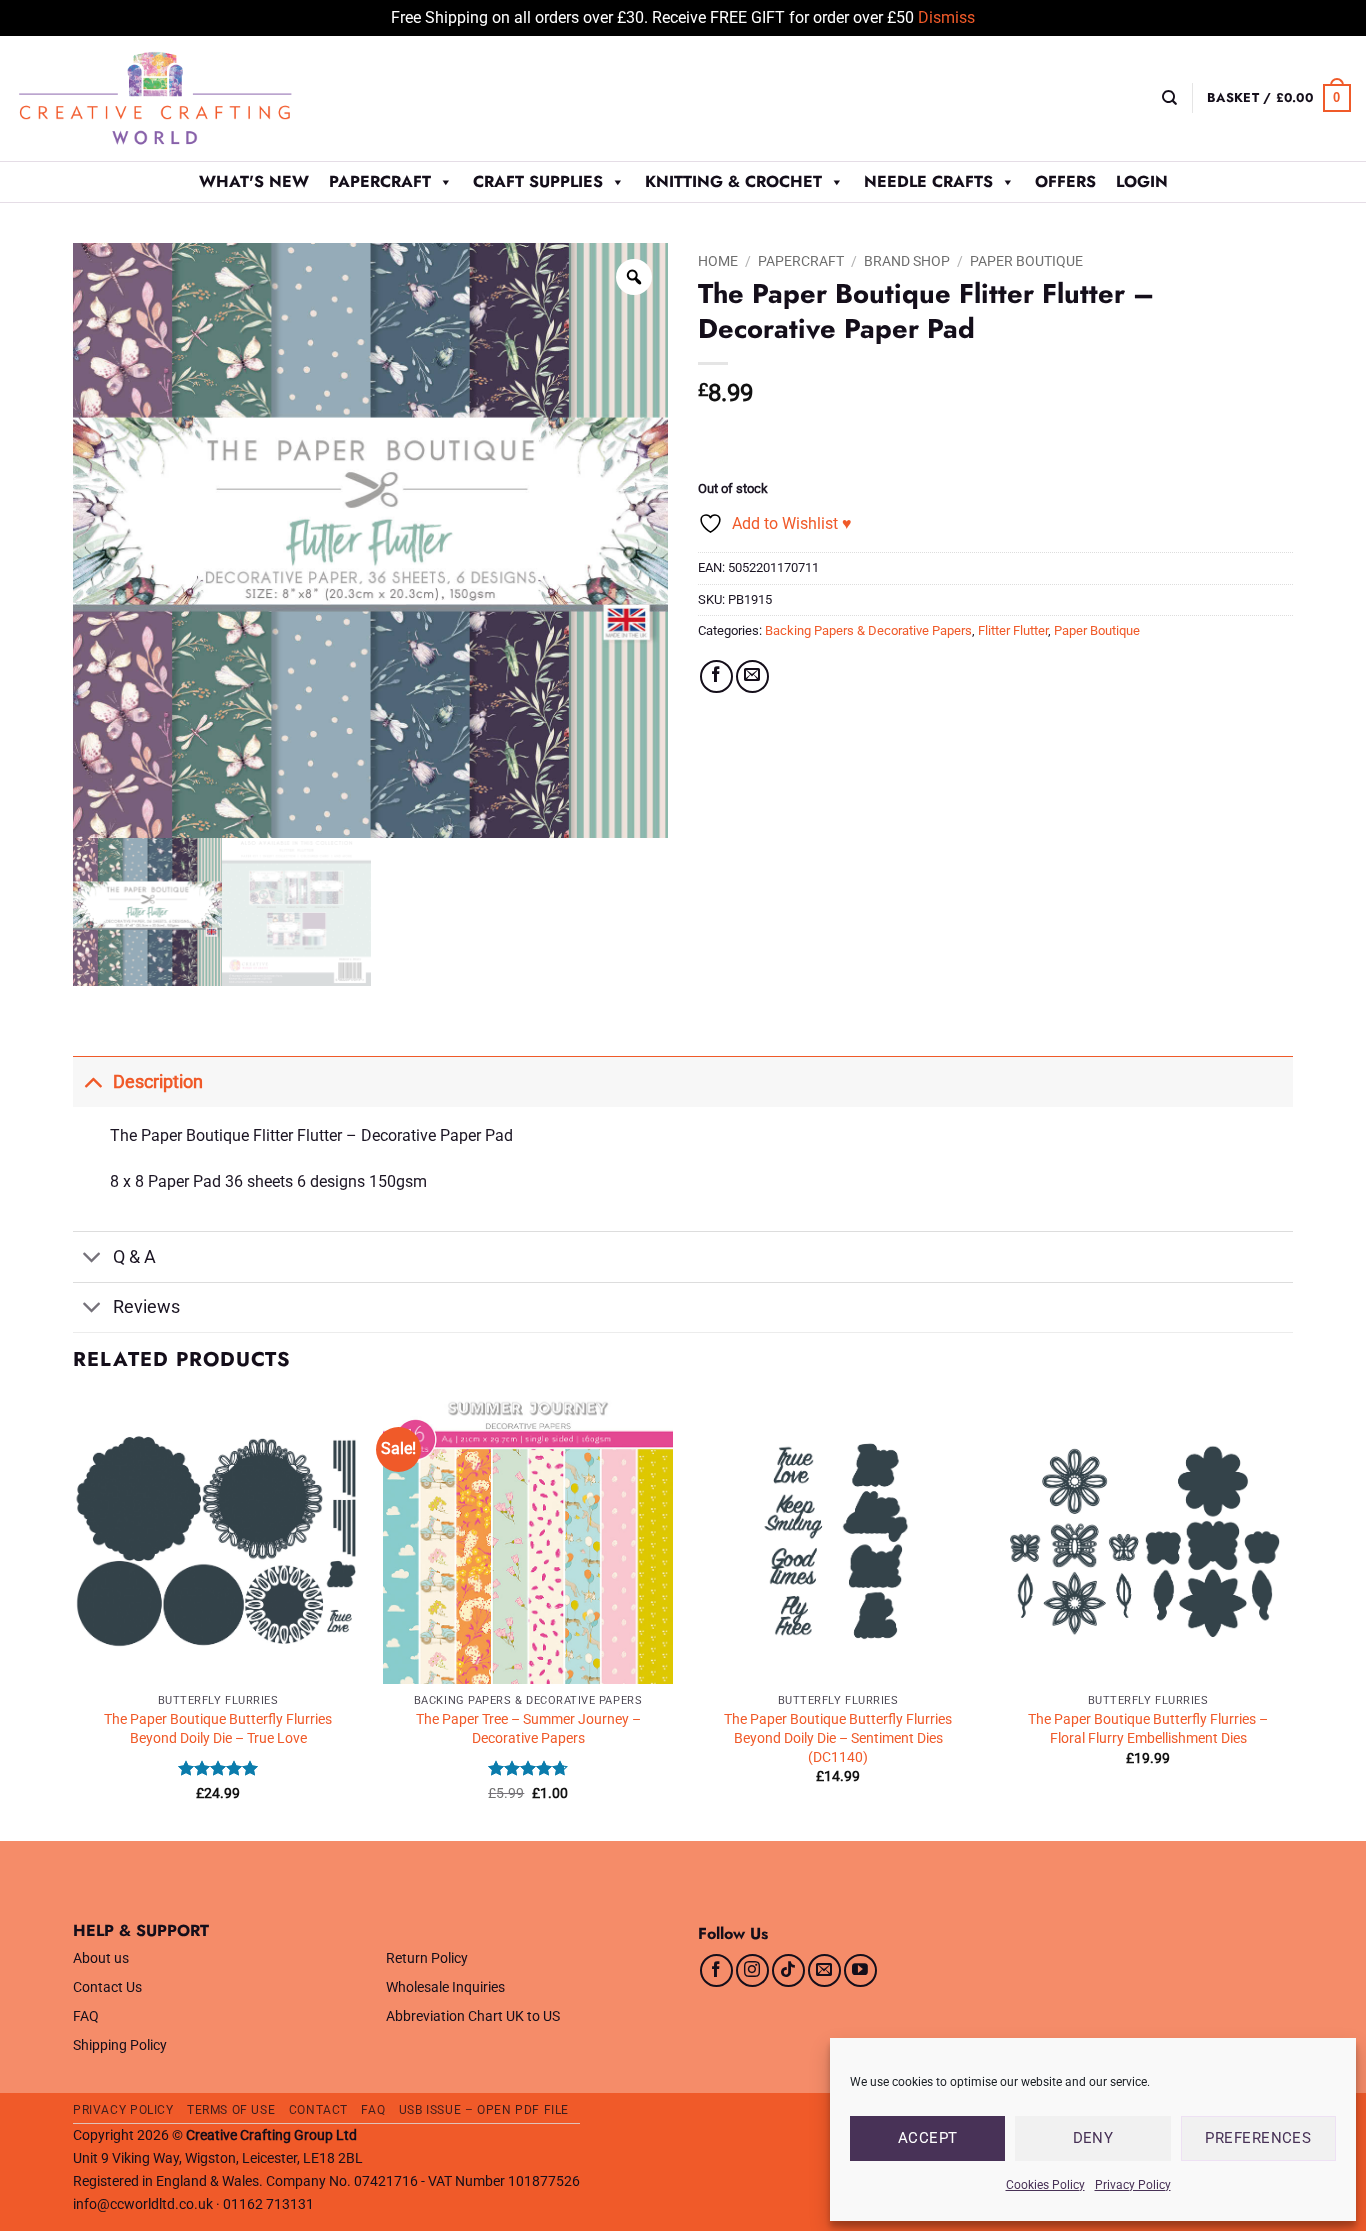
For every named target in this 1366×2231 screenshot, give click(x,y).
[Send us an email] (824, 1970)
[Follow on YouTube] (860, 1970)
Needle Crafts (928, 181)
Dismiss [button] (946, 17)
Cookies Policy (1045, 2185)
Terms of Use (231, 2110)
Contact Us (107, 1987)
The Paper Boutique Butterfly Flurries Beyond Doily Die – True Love (218, 1729)
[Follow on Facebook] (716, 1970)
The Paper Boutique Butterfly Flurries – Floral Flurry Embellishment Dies (1148, 1729)
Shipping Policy (120, 2045)
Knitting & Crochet (733, 181)
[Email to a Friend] (752, 676)
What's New (254, 181)
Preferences (1258, 2138)
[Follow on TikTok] (788, 1970)
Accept (928, 2138)
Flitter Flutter (1013, 630)
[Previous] (74, 1617)
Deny (1093, 2138)
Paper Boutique (1026, 261)
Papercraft (380, 181)
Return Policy (427, 1958)
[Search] (1169, 98)
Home (718, 261)
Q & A (134, 1257)
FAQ (86, 2016)
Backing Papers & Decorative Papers (868, 630)
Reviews (146, 1307)
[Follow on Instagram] (752, 1970)
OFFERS (1065, 181)
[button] (1279, 98)
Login (1142, 181)
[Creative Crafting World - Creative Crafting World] (192, 98)
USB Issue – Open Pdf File (484, 2110)
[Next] (1292, 1617)
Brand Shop (907, 261)
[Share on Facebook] (716, 676)
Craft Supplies (538, 181)
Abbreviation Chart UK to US (473, 2016)
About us (101, 1958)
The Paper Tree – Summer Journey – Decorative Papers (528, 1729)
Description (158, 1082)
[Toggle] (92, 1081)
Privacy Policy (1133, 2185)
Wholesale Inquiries (445, 1987)
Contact (318, 2110)
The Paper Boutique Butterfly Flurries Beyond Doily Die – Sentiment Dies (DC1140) (838, 1738)
